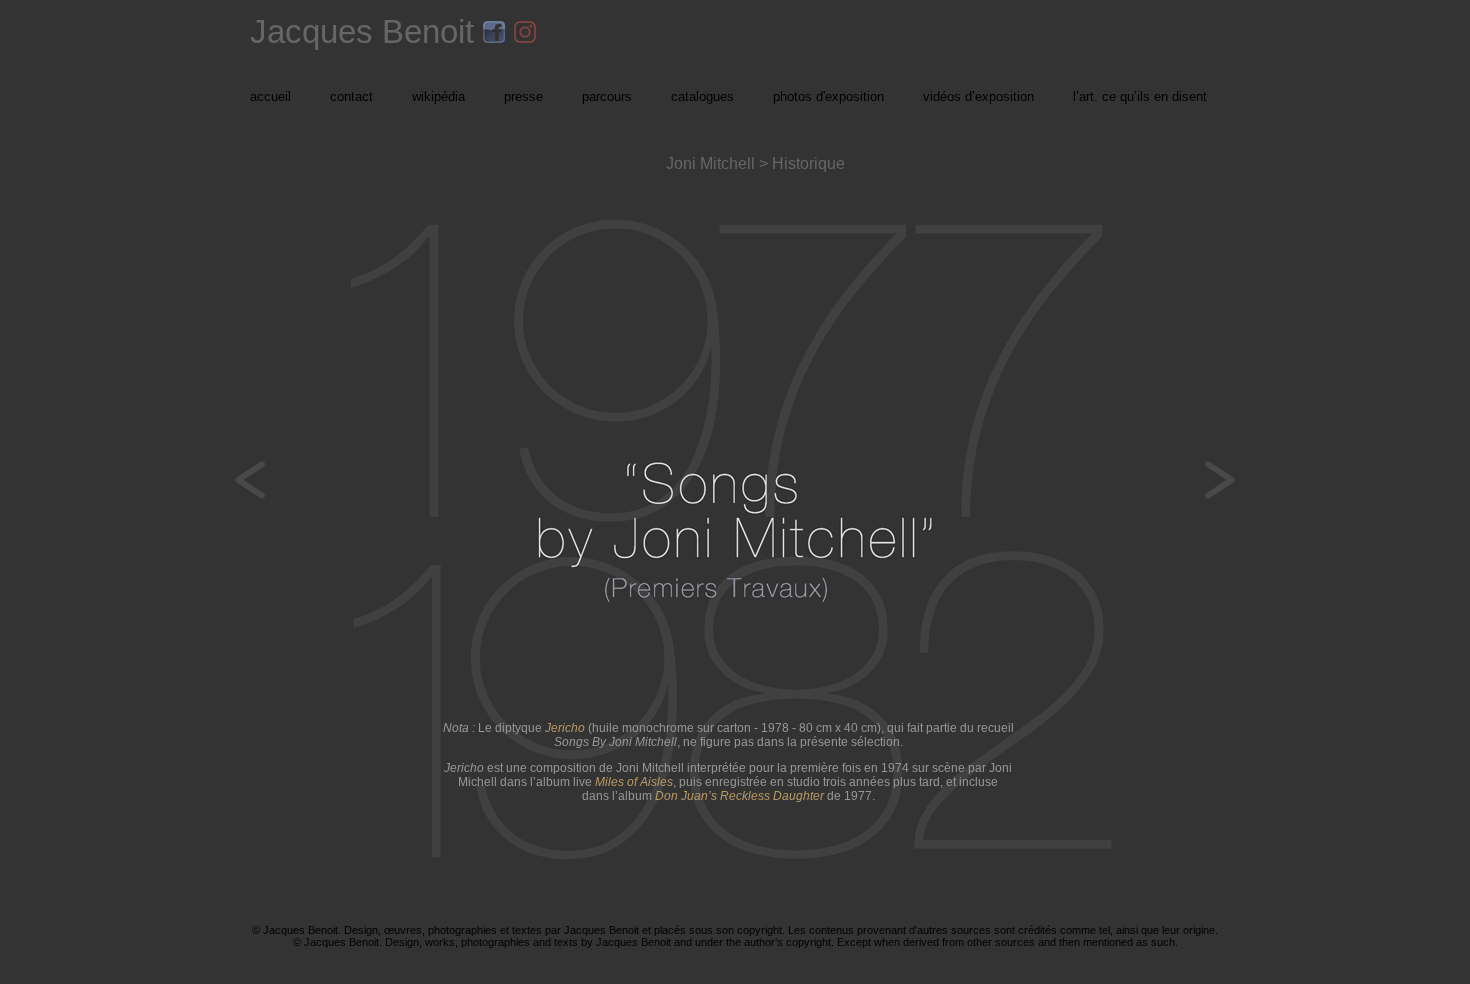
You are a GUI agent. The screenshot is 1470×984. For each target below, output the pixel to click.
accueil (270, 96)
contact (351, 96)
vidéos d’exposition (978, 96)
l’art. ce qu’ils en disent (1140, 96)
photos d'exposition (828, 96)
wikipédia (438, 96)
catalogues (702, 96)
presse (523, 96)
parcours (607, 96)
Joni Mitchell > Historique (755, 163)
